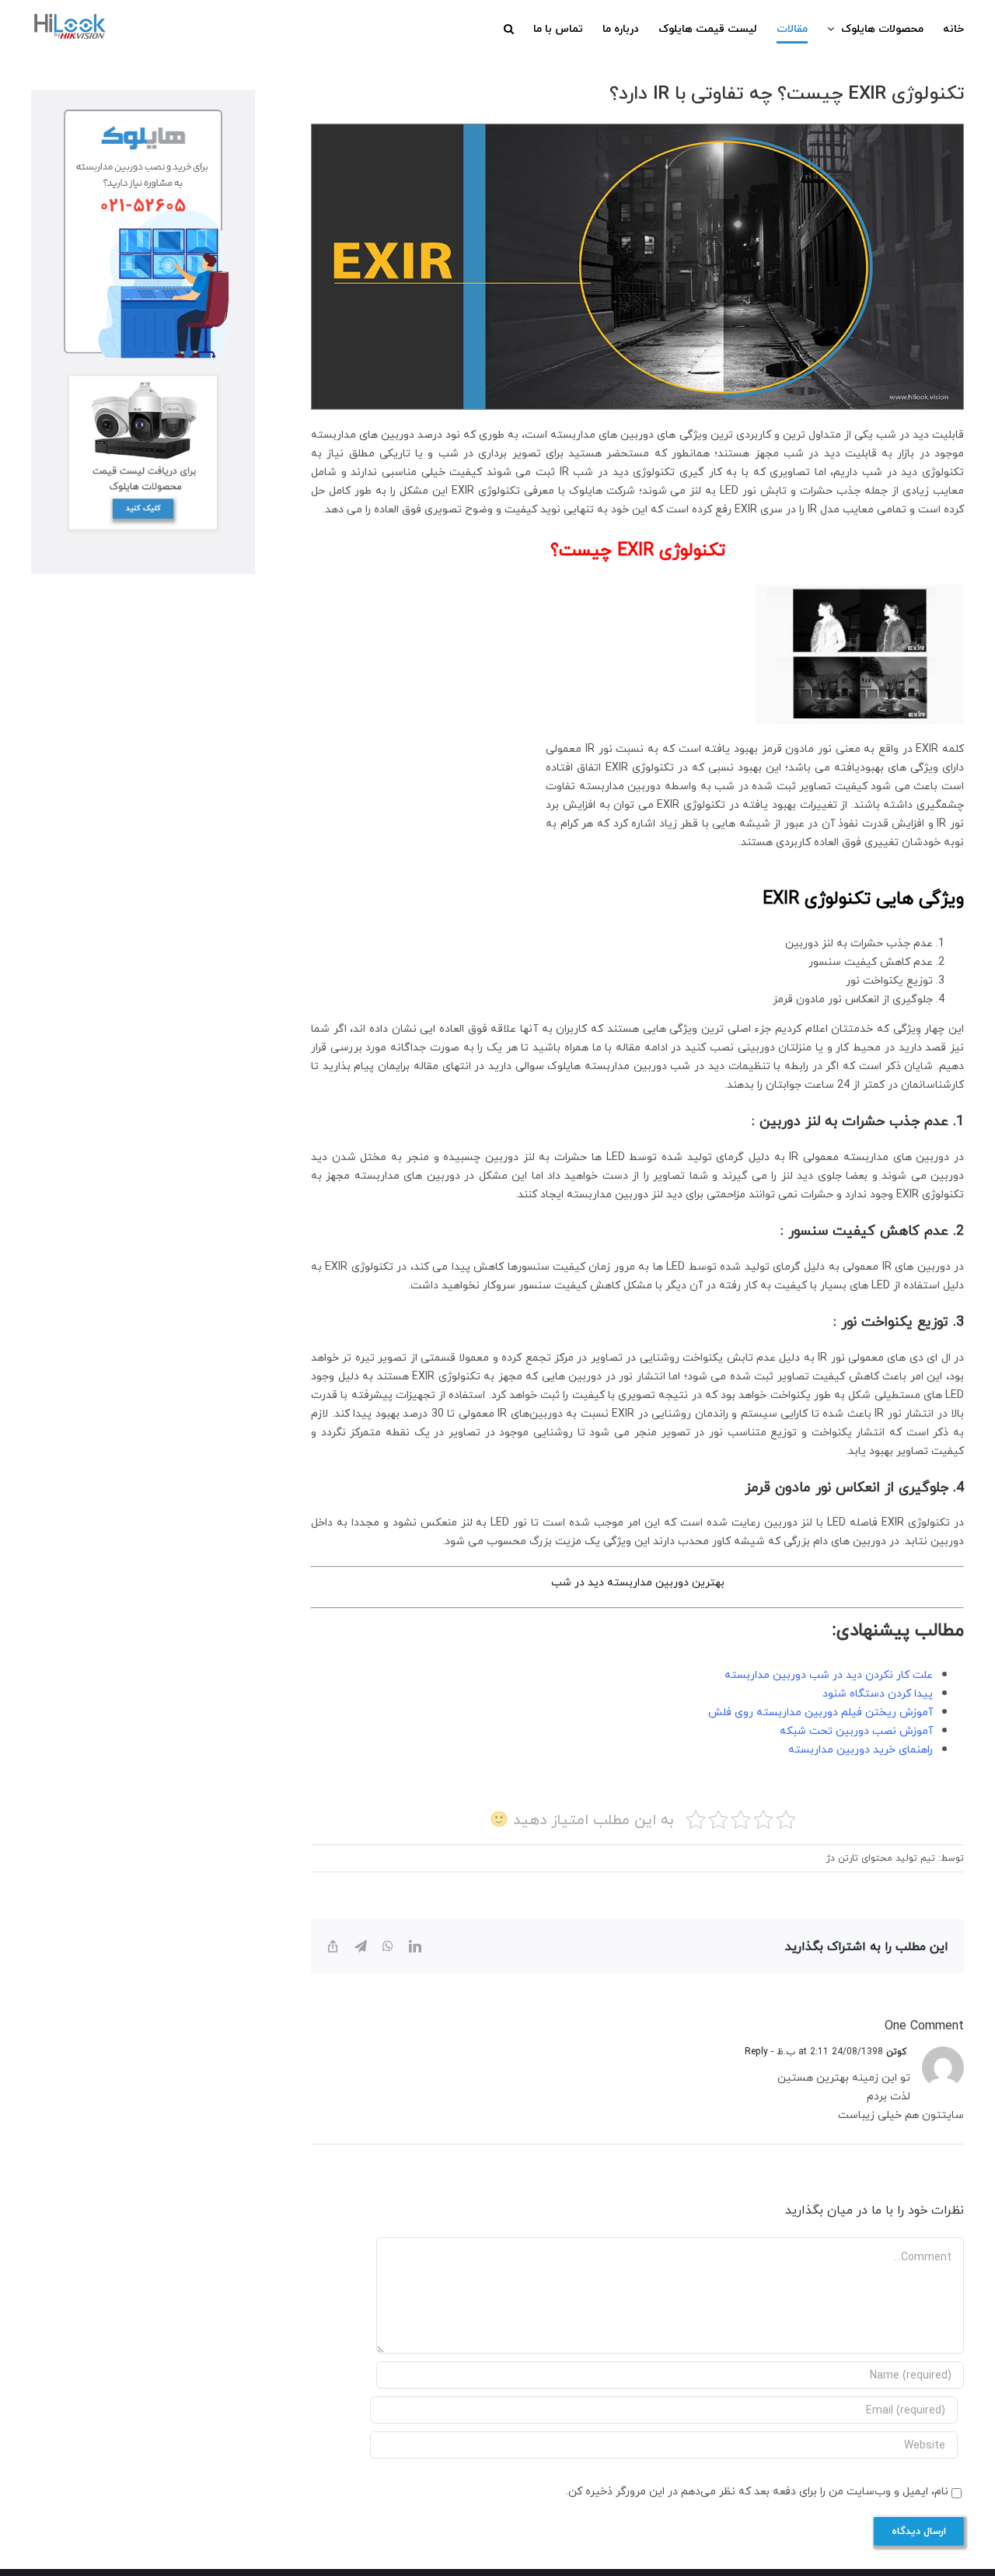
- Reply (761, 2052)
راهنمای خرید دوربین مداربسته (861, 1749)
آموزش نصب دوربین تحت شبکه (856, 1730)
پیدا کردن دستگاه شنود (878, 1693)
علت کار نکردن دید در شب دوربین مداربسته (829, 1674)
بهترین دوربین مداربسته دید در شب (638, 1582)
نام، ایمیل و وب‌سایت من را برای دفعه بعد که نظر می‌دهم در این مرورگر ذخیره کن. (757, 2491)
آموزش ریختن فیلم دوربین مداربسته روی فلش (820, 1712)
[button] (509, 29)
